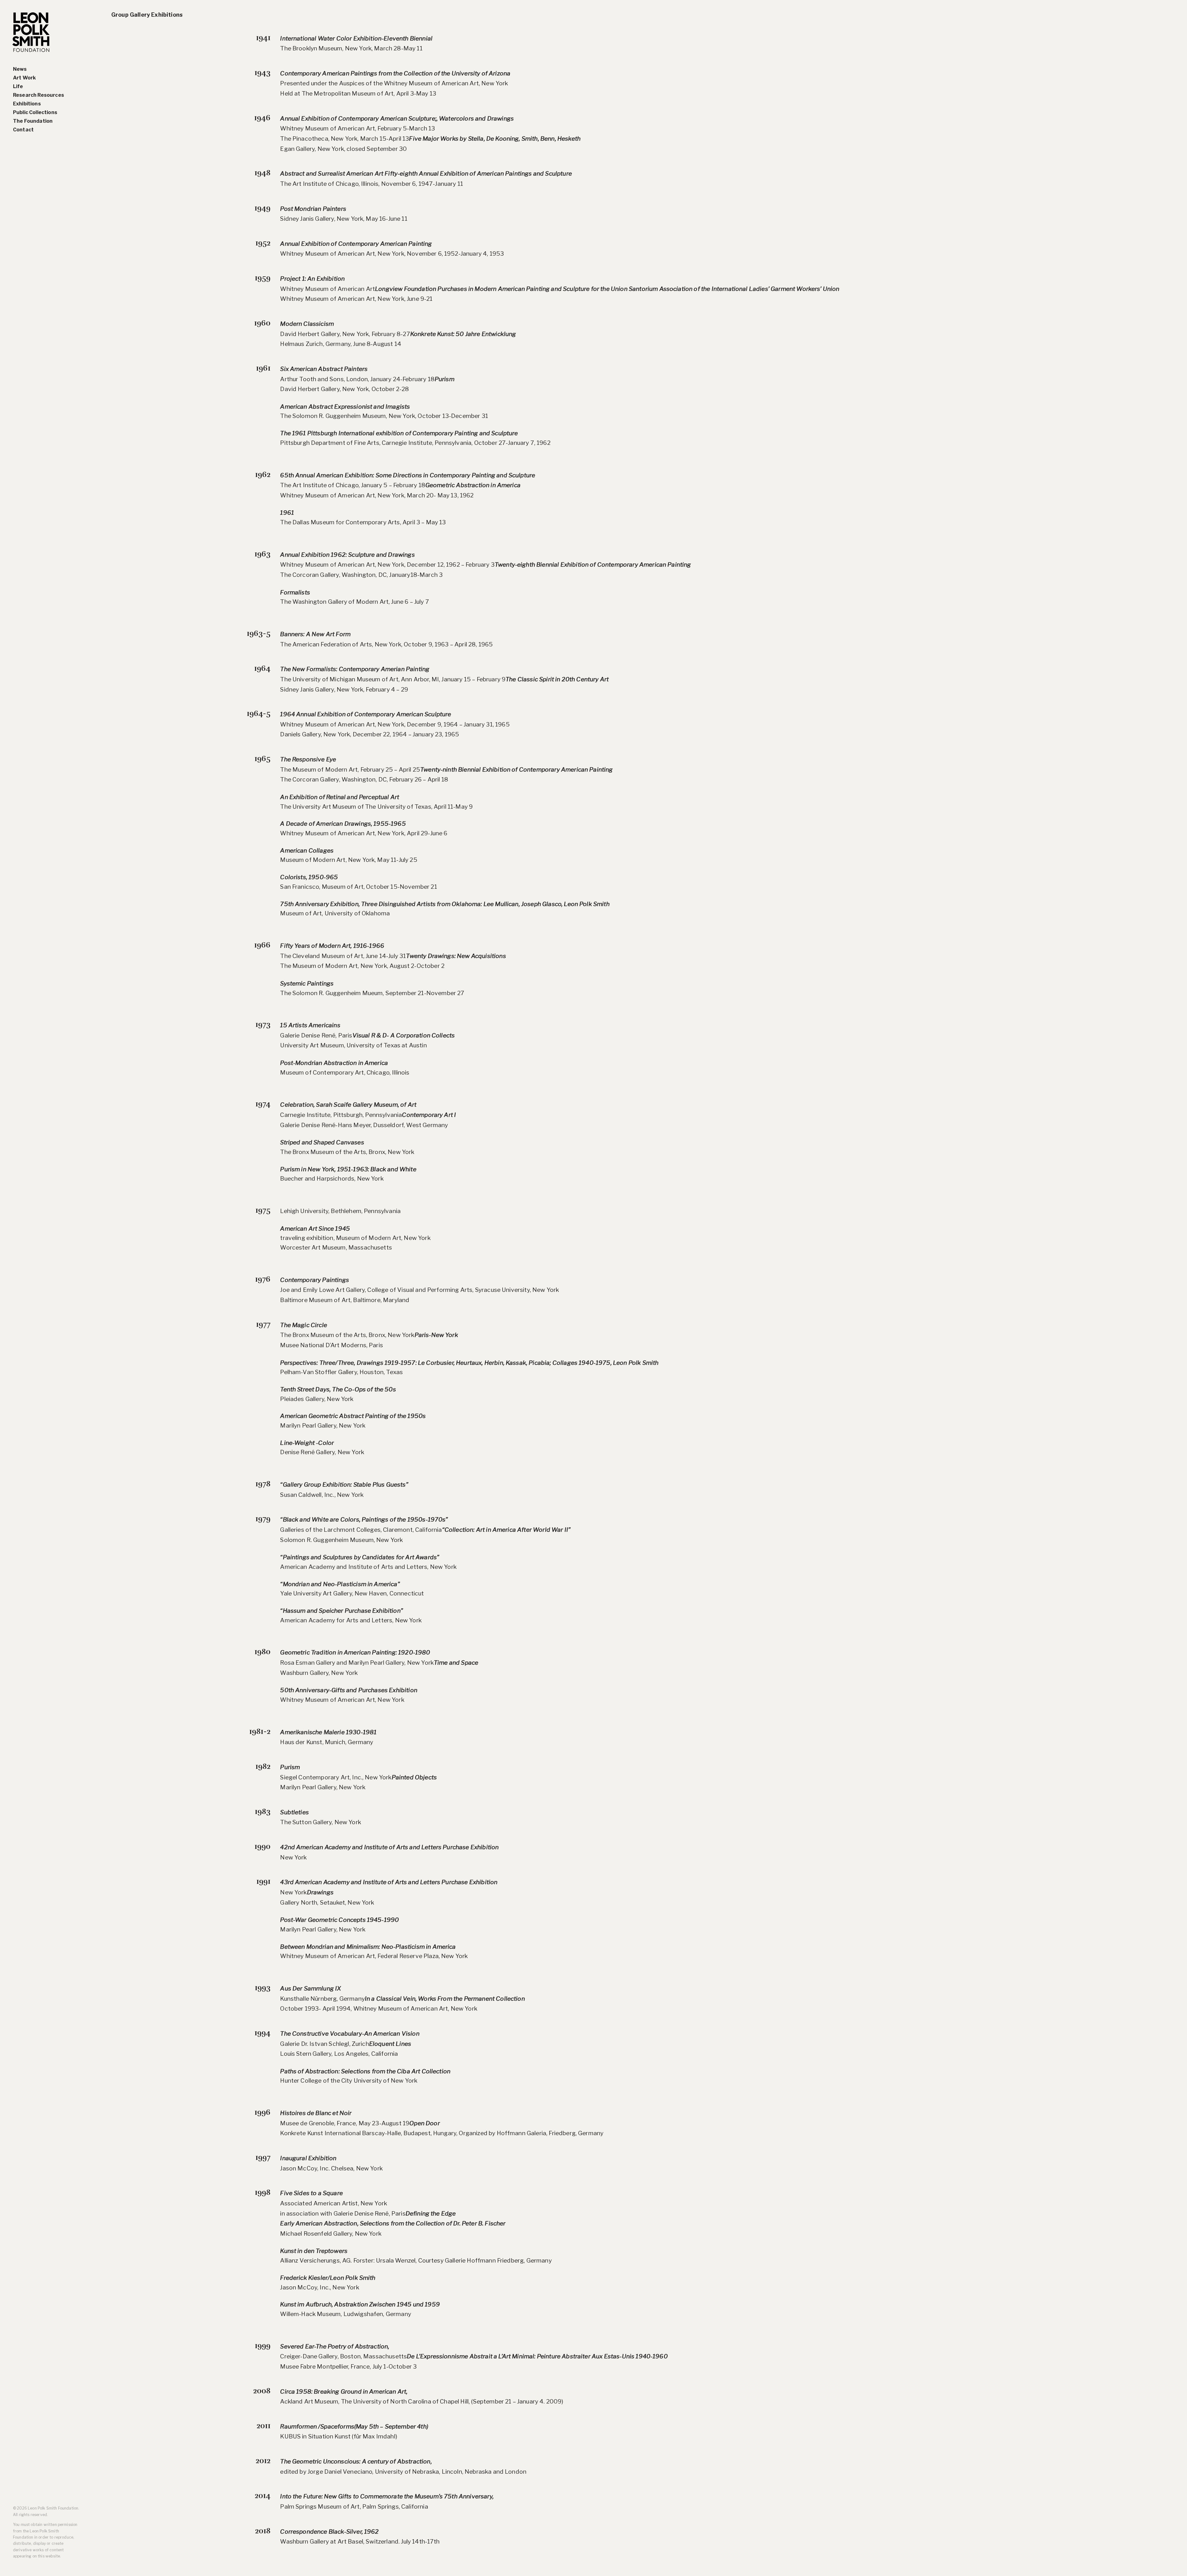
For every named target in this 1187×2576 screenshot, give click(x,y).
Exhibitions (27, 104)
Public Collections (35, 112)
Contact (23, 130)
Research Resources (38, 95)
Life (18, 86)
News (20, 69)
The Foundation (33, 121)
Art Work (24, 78)
